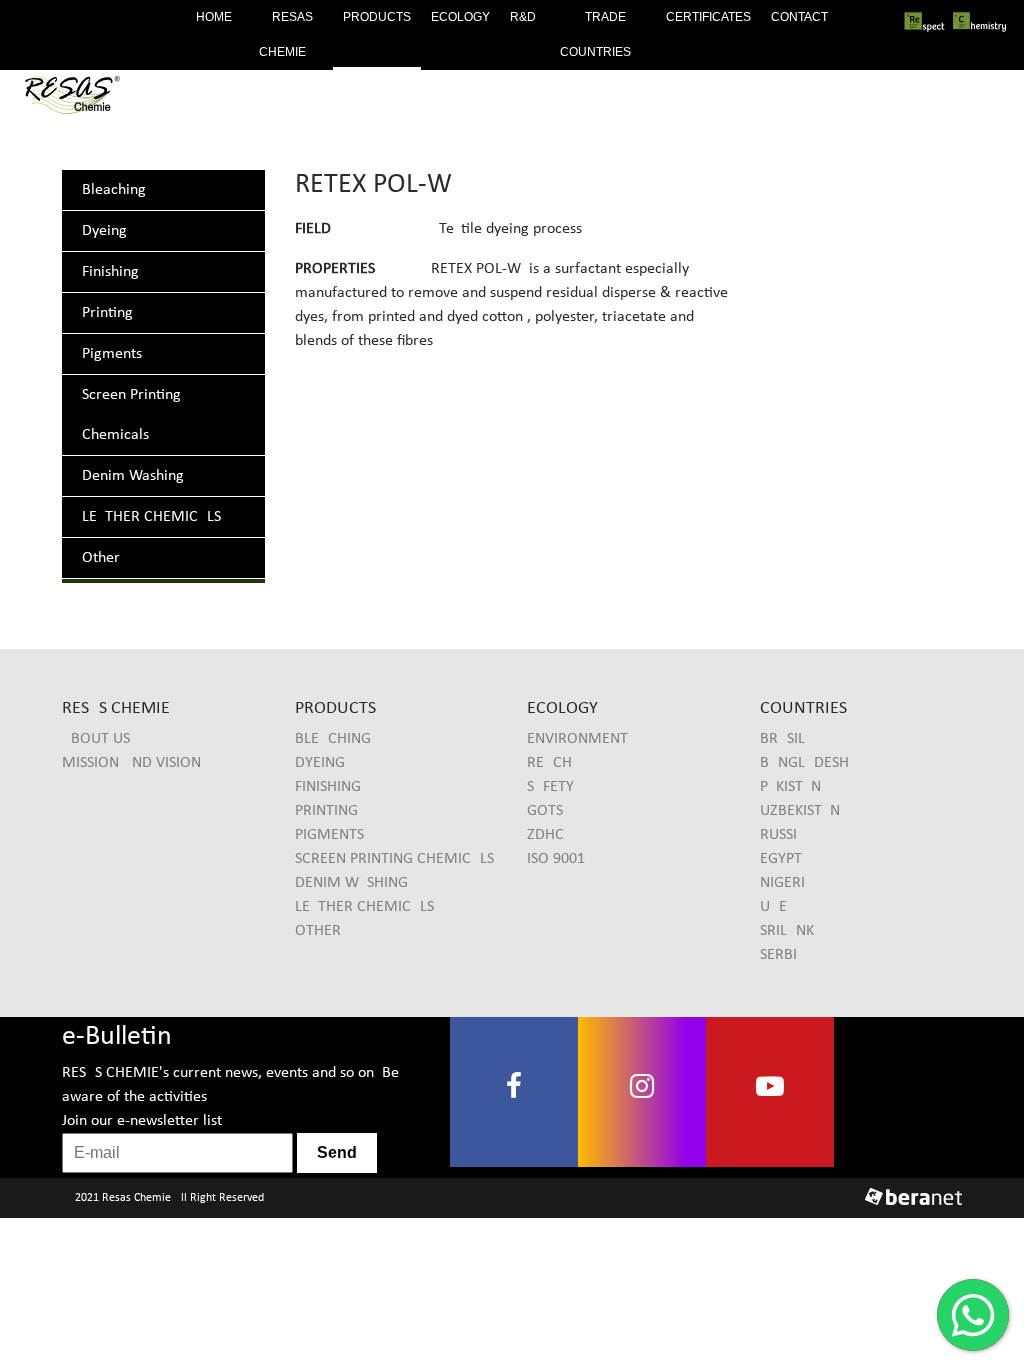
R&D (523, 17)
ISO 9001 (556, 859)
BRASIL (782, 739)
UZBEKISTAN (800, 811)
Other (101, 558)
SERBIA (783, 955)
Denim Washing (133, 476)
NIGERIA (787, 883)
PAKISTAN (790, 787)
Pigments (112, 354)
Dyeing (104, 231)
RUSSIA (783, 835)
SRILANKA (791, 931)
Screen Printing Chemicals (394, 859)
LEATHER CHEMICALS (151, 517)
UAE (773, 907)
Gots (545, 811)
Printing (107, 313)
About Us (96, 739)
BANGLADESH (804, 763)
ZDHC (545, 835)
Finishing (110, 272)
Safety (550, 787)
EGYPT (781, 859)
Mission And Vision (131, 763)
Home (214, 17)
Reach (549, 763)
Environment (577, 739)
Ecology (460, 17)
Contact (799, 17)
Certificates (708, 17)
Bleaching (114, 190)
